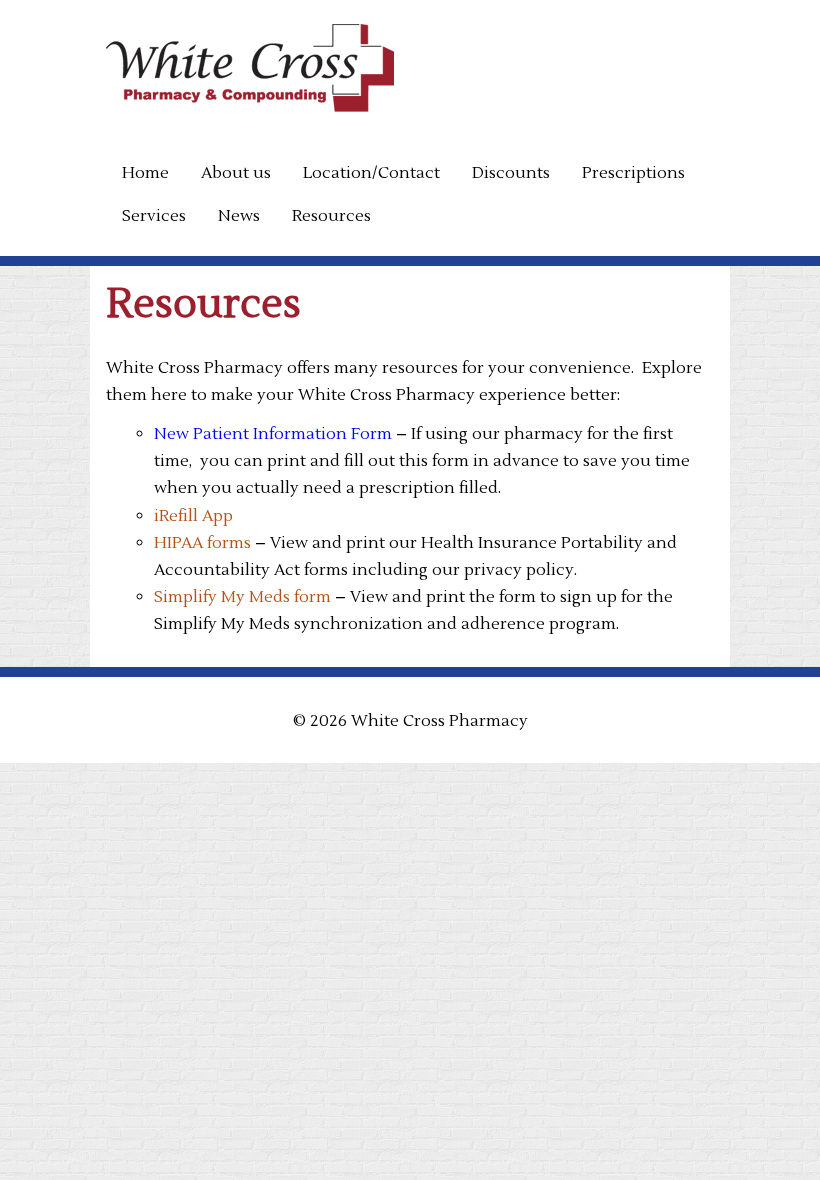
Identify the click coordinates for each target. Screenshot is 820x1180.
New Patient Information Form (273, 434)
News (239, 216)
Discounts (511, 173)
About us (236, 173)
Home (145, 173)
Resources (331, 216)
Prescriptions (633, 173)
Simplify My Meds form (242, 597)
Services (154, 216)
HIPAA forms (204, 543)
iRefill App (193, 516)
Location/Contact (371, 173)
